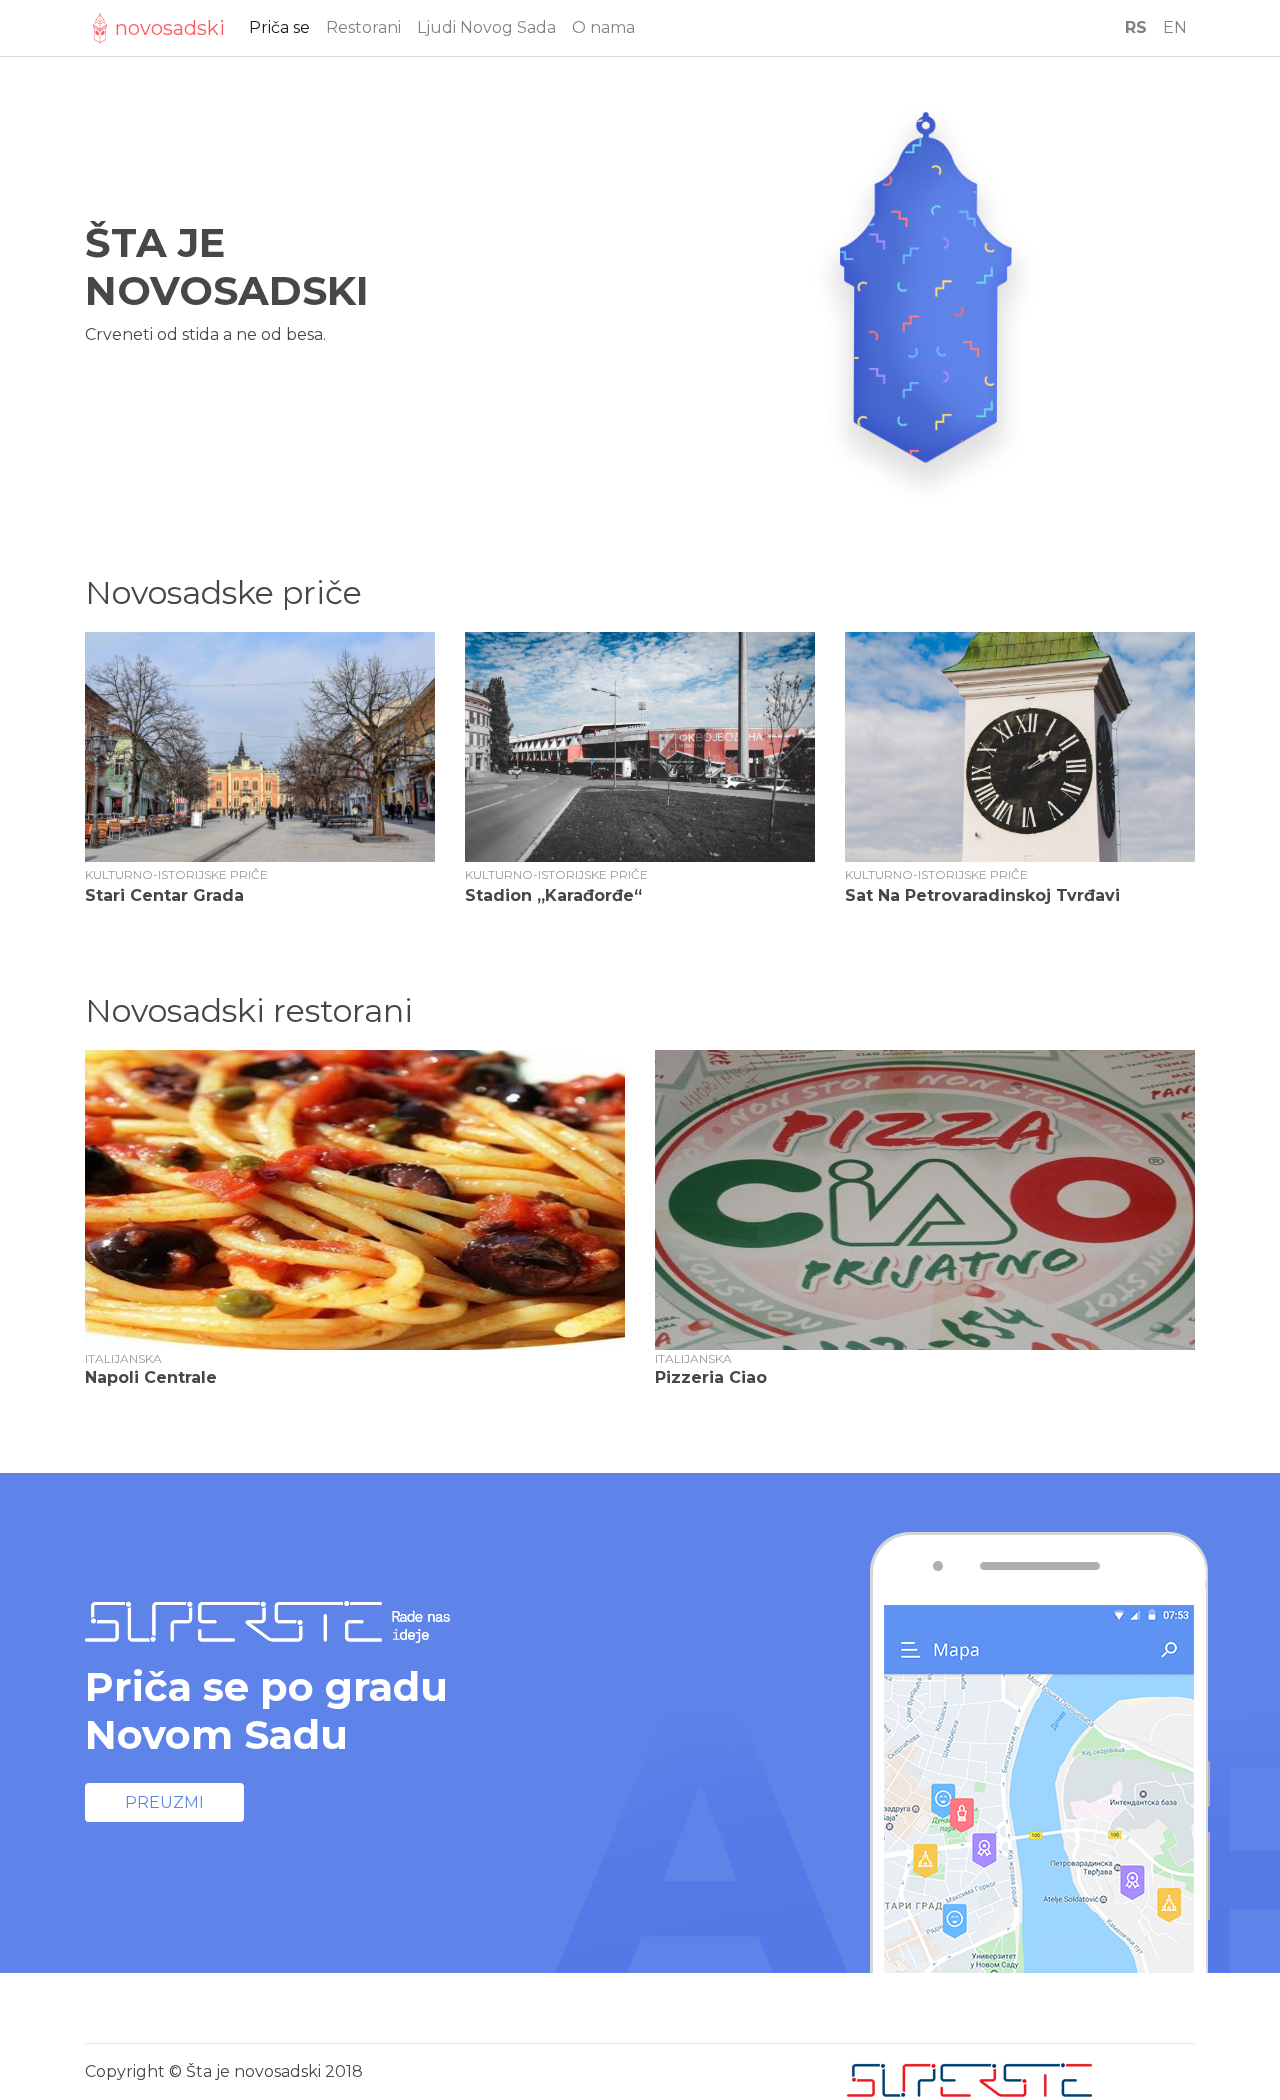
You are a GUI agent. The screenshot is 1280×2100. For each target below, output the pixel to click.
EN (1175, 27)
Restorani (363, 27)
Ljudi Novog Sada (486, 27)
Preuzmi (164, 1802)
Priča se (279, 27)
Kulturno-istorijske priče (176, 874)
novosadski (170, 28)
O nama (603, 27)
